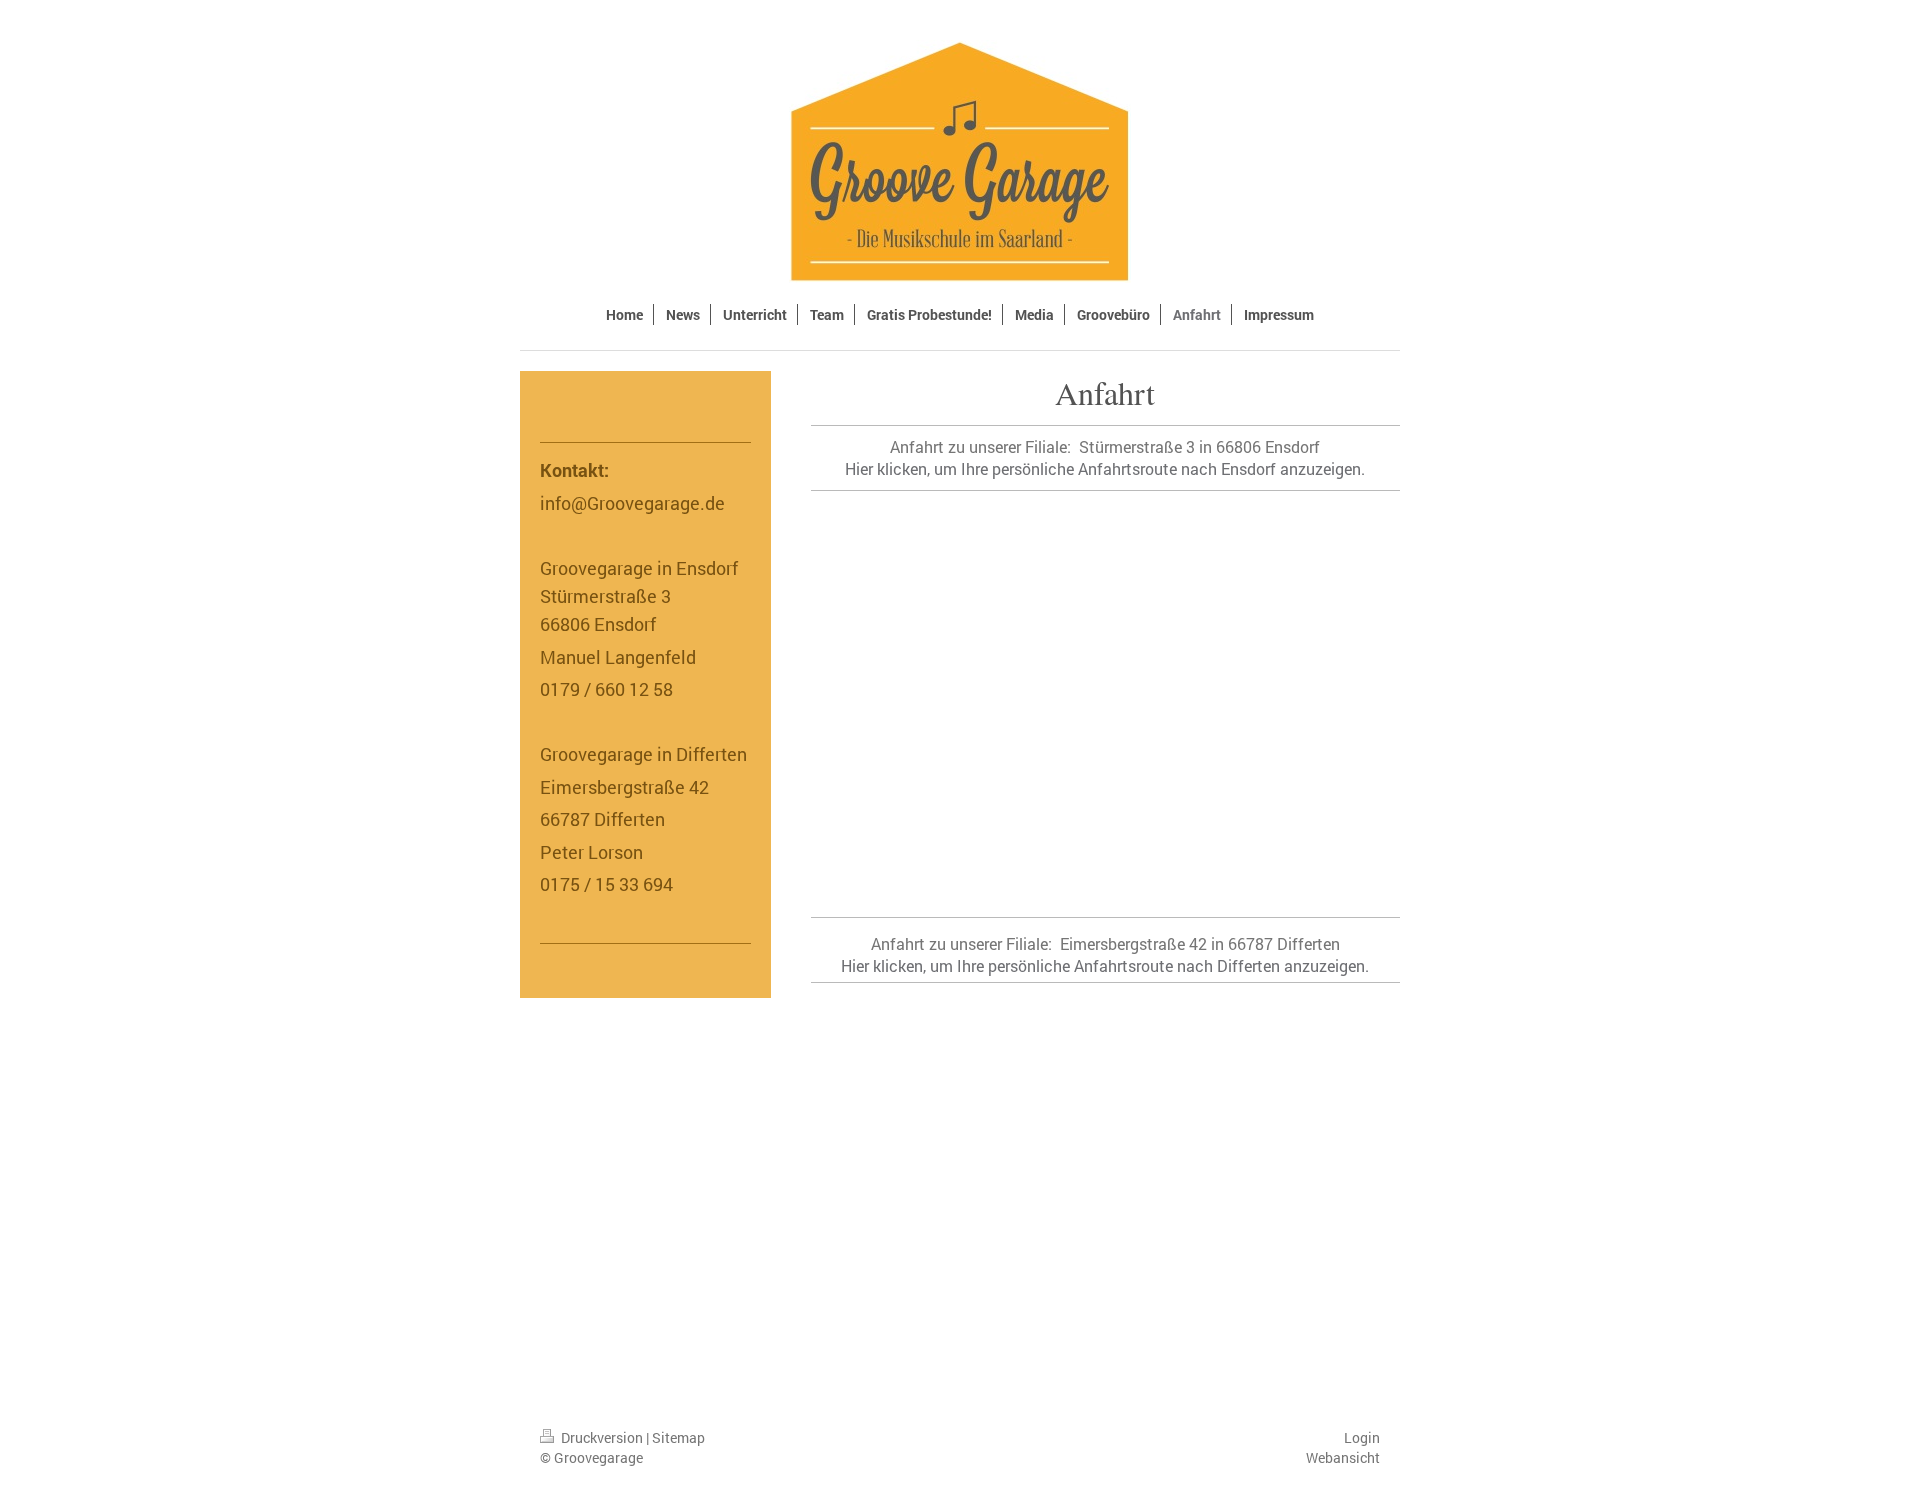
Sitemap (678, 1437)
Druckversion (602, 1437)
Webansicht (1343, 1457)
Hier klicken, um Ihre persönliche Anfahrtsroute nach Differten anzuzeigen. (1105, 965)
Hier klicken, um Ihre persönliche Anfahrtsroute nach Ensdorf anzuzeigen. (1105, 468)
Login (1362, 1437)
